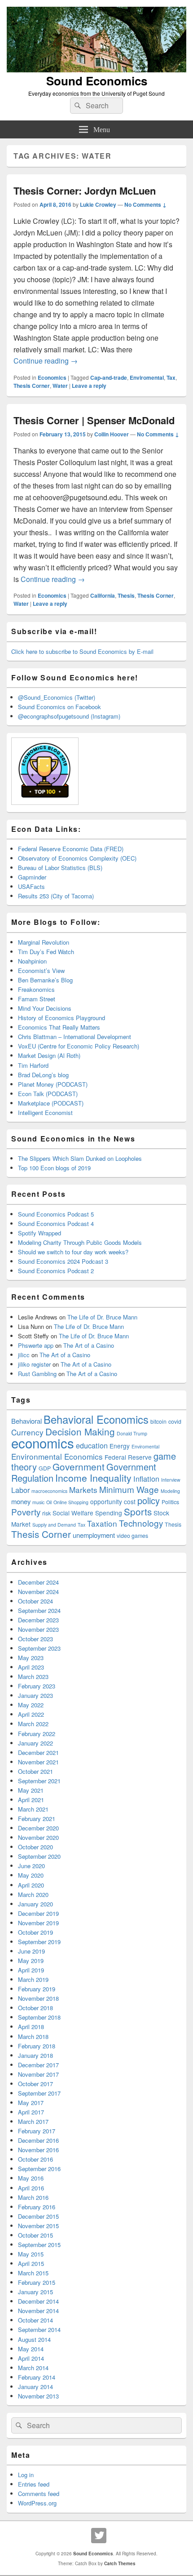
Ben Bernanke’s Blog (45, 980)
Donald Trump (132, 1433)
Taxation (102, 1523)
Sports (138, 1511)
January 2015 (35, 2292)
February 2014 (37, 2377)
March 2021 (33, 1809)
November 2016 (38, 2150)
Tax (171, 378)
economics (43, 1443)
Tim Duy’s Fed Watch (46, 952)
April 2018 (31, 2027)
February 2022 (37, 1734)
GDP (45, 1468)
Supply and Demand (54, 1525)
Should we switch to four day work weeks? (73, 1252)
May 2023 (31, 1658)
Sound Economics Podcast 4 (56, 1224)
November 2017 (38, 2074)
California (103, 595)
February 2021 (37, 1819)
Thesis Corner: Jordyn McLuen (85, 191)
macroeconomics (49, 1491)
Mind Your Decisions (45, 1008)
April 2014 (31, 2358)
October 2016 (35, 2159)
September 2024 (39, 1610)
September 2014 (39, 2330)
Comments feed (39, 2494)
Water (60, 386)
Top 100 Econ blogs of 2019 (54, 1168)
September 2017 (39, 2093)
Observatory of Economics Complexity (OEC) (77, 858)
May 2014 (31, 2349)
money (21, 1501)
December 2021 (38, 1752)
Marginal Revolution (44, 942)
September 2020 (39, 1856)
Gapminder (32, 877)
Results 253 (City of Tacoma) (56, 896)
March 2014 (33, 2368)
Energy (120, 1446)
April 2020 (31, 1885)
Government (79, 1466)
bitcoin (158, 1421)
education (92, 1445)
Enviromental (147, 378)
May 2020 (31, 1875)
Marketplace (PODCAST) (51, 1103)
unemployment (94, 1535)
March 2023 (33, 1677)
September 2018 (39, 2017)
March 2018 (33, 2036)
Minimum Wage (129, 1489)
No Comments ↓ (145, 204)
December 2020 (38, 1828)
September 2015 (39, 2245)
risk (46, 1513)
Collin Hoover (112, 434)
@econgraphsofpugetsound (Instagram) (69, 716)
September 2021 (39, 1781)
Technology (141, 1523)
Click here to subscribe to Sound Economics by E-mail (82, 651)
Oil (49, 1502)
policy (149, 1500)
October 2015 (35, 2235)
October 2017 (35, 2084)
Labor (20, 1490)
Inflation (146, 1479)
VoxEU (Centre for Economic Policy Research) (79, 1046)
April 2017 (31, 2112)
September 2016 (39, 2169)
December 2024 (38, 1582)
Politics (170, 1502)
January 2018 (35, 2055)
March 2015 (33, 2273)
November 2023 (38, 1629)
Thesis (126, 595)
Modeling (170, 1491)
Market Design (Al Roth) (49, 1055)
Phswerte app (36, 1345)
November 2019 (38, 1923)
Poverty (26, 1512)
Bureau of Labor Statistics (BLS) (60, 868)
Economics (52, 378)
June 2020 (31, 1866)
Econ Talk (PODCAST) (48, 1094)
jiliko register (34, 1364)
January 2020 (35, 1904)
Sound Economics (97, 81)
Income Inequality (93, 1478)
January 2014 (35, 2387)
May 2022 (31, 1705)
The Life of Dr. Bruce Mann (102, 1317)
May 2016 (31, 2178)
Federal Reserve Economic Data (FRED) (71, 849)
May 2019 (31, 1961)
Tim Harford (33, 1065)
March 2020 (33, 1894)
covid (175, 1421)
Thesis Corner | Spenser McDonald (94, 420)
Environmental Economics (57, 1456)
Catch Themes (120, 2563)
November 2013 (38, 2396)
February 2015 (37, 2282)
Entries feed (34, 2484)
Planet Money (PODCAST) (53, 1084)
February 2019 (37, 1989)
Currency (27, 1432)
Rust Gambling (37, 1374)
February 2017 (37, 2131)
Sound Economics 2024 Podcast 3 (63, 1261)
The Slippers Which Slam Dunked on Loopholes (80, 1158)
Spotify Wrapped (39, 1233)
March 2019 (33, 1979)
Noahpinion (32, 961)
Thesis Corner (32, 386)
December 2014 (38, 2301)
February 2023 (37, 1686)
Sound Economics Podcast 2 (56, 1271)
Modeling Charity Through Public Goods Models (80, 1242)
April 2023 (31, 1667)
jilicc (24, 1355)
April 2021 (31, 1800)
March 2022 (33, 1724)
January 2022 (35, 1743)
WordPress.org (37, 2503)
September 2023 (39, 1648)
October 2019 (35, 1932)
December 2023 (38, 1620)
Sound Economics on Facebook (59, 707)
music (38, 1502)
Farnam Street (37, 999)
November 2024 (38, 1592)
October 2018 (35, 2008)
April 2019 (31, 1970)
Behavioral (26, 1421)
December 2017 (38, 2065)
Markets (83, 1490)
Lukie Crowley (98, 204)
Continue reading (46, 361)
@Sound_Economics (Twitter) (57, 697)
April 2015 (31, 2263)
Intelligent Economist (45, 1113)
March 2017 (33, 2121)
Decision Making (80, 1431)
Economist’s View (41, 970)
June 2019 (31, 1951)
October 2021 (35, 1771)
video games (132, 1536)
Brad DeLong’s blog (43, 1075)
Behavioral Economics (96, 1419)
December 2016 (38, 2140)
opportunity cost (113, 1501)
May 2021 (31, 1790)
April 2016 (31, 2188)
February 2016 (37, 2207)
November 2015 (38, 2226)
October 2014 (35, 2320)
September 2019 (39, 1942)
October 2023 (35, 1639)
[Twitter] (99, 2536)
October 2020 (35, 1847)
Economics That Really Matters (59, 1027)
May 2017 (31, 2103)
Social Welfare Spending (87, 1513)
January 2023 (35, 1695)
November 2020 (38, 1837)
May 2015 (31, 2254)
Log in (26, 2475)
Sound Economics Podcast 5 (56, 1214)
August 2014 (34, 2339)
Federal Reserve (128, 1457)
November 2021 (38, 1762)
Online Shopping (71, 1502)
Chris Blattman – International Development (75, 1037)
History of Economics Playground (61, 1018)
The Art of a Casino (89, 1345)
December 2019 (38, 1913)
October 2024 (35, 1601)
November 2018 (38, 1998)
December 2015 (38, 2216)
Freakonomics (36, 989)
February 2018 (37, 2046)
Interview (171, 1480)
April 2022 (31, 1714)
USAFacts (31, 886)
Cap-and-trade (109, 378)
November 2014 (38, 2311)
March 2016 (33, 2197)
